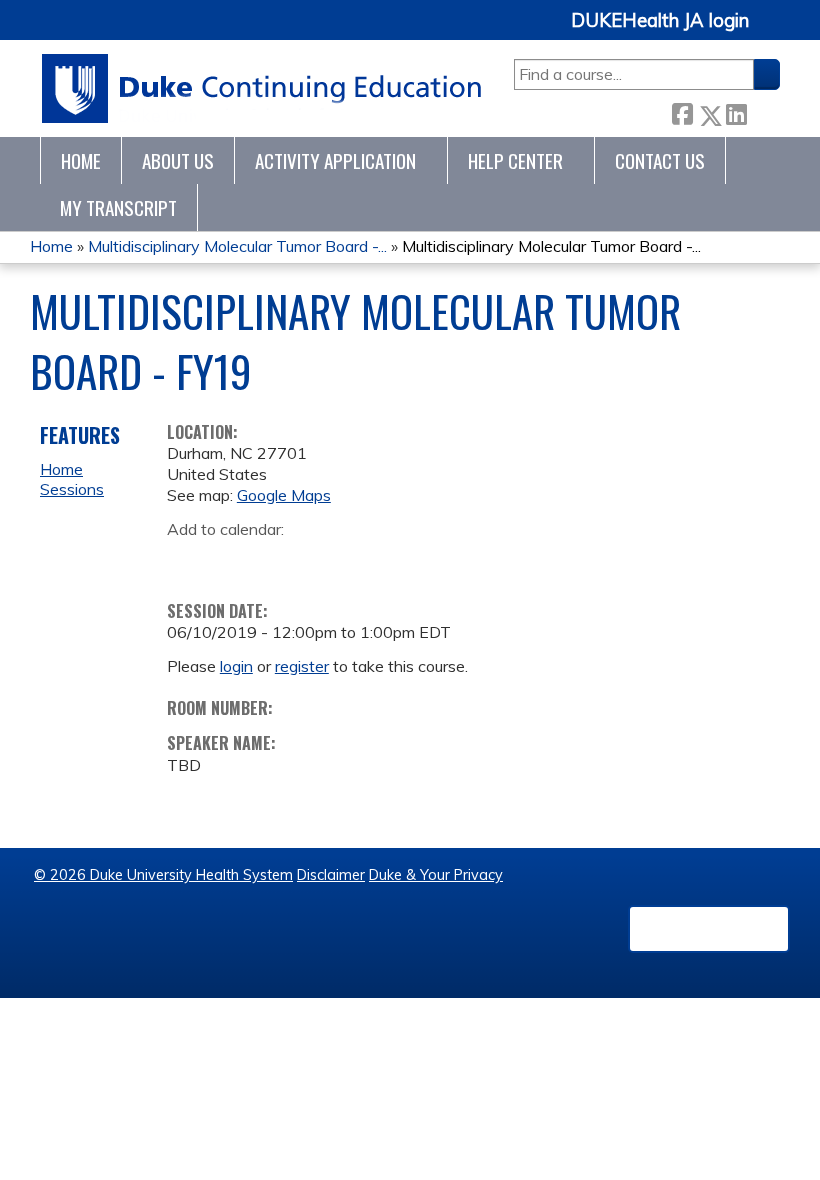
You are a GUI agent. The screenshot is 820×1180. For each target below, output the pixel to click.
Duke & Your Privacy (436, 875)
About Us (178, 160)
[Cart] (772, 31)
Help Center (515, 160)
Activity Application (335, 160)
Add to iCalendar (277, 560)
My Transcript (118, 207)
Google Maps (284, 495)
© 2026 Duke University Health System (163, 875)
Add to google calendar (187, 561)
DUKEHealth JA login (660, 21)
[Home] (262, 88)
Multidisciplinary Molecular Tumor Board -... (237, 246)
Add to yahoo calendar (232, 561)
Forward (763, 110)
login (236, 666)
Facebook (682, 111)
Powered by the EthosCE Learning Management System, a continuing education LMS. (709, 929)
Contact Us (660, 160)
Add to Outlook (325, 561)
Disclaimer (331, 875)
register (302, 666)
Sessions (72, 489)
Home (81, 160)
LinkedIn (736, 111)
